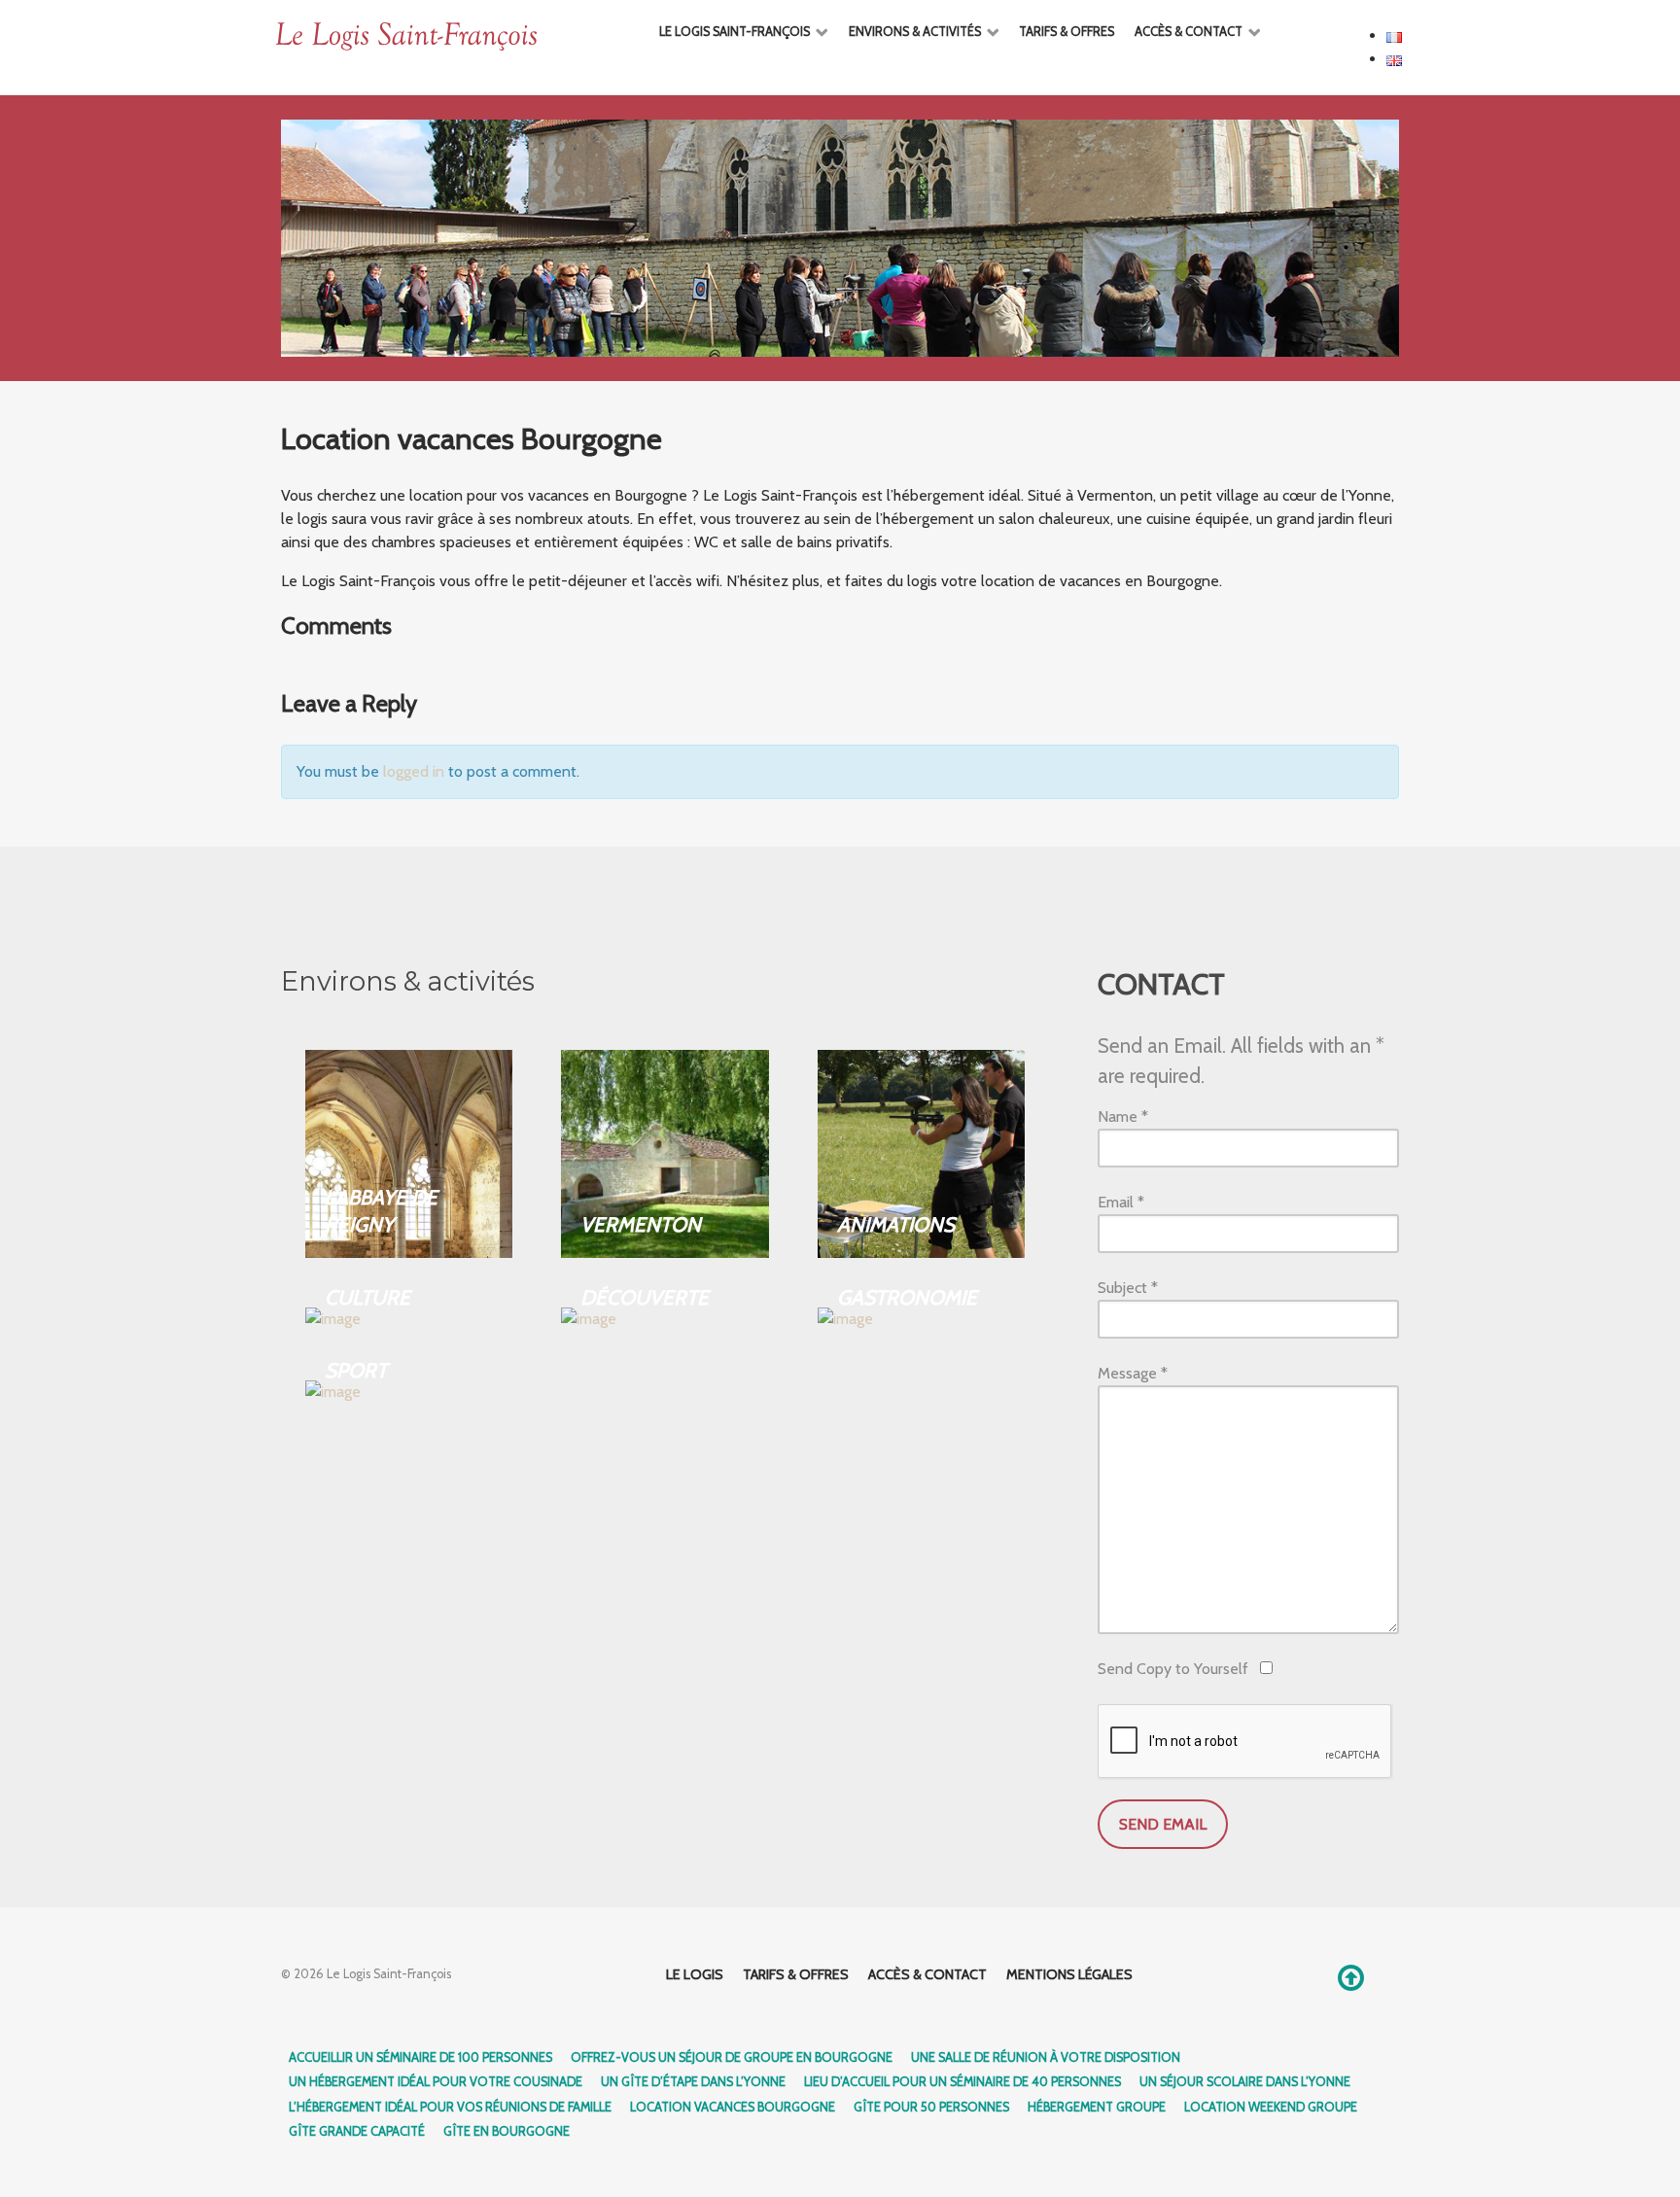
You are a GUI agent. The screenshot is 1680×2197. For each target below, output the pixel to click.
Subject (1128, 1288)
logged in (414, 771)
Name (1123, 1116)
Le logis (695, 1974)
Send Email (1163, 1824)
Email (1121, 1202)
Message (1133, 1373)
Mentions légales (1069, 1974)
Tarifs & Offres (796, 1974)
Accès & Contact (927, 1974)
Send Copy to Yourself (1173, 1669)
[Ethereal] (449, 37)
